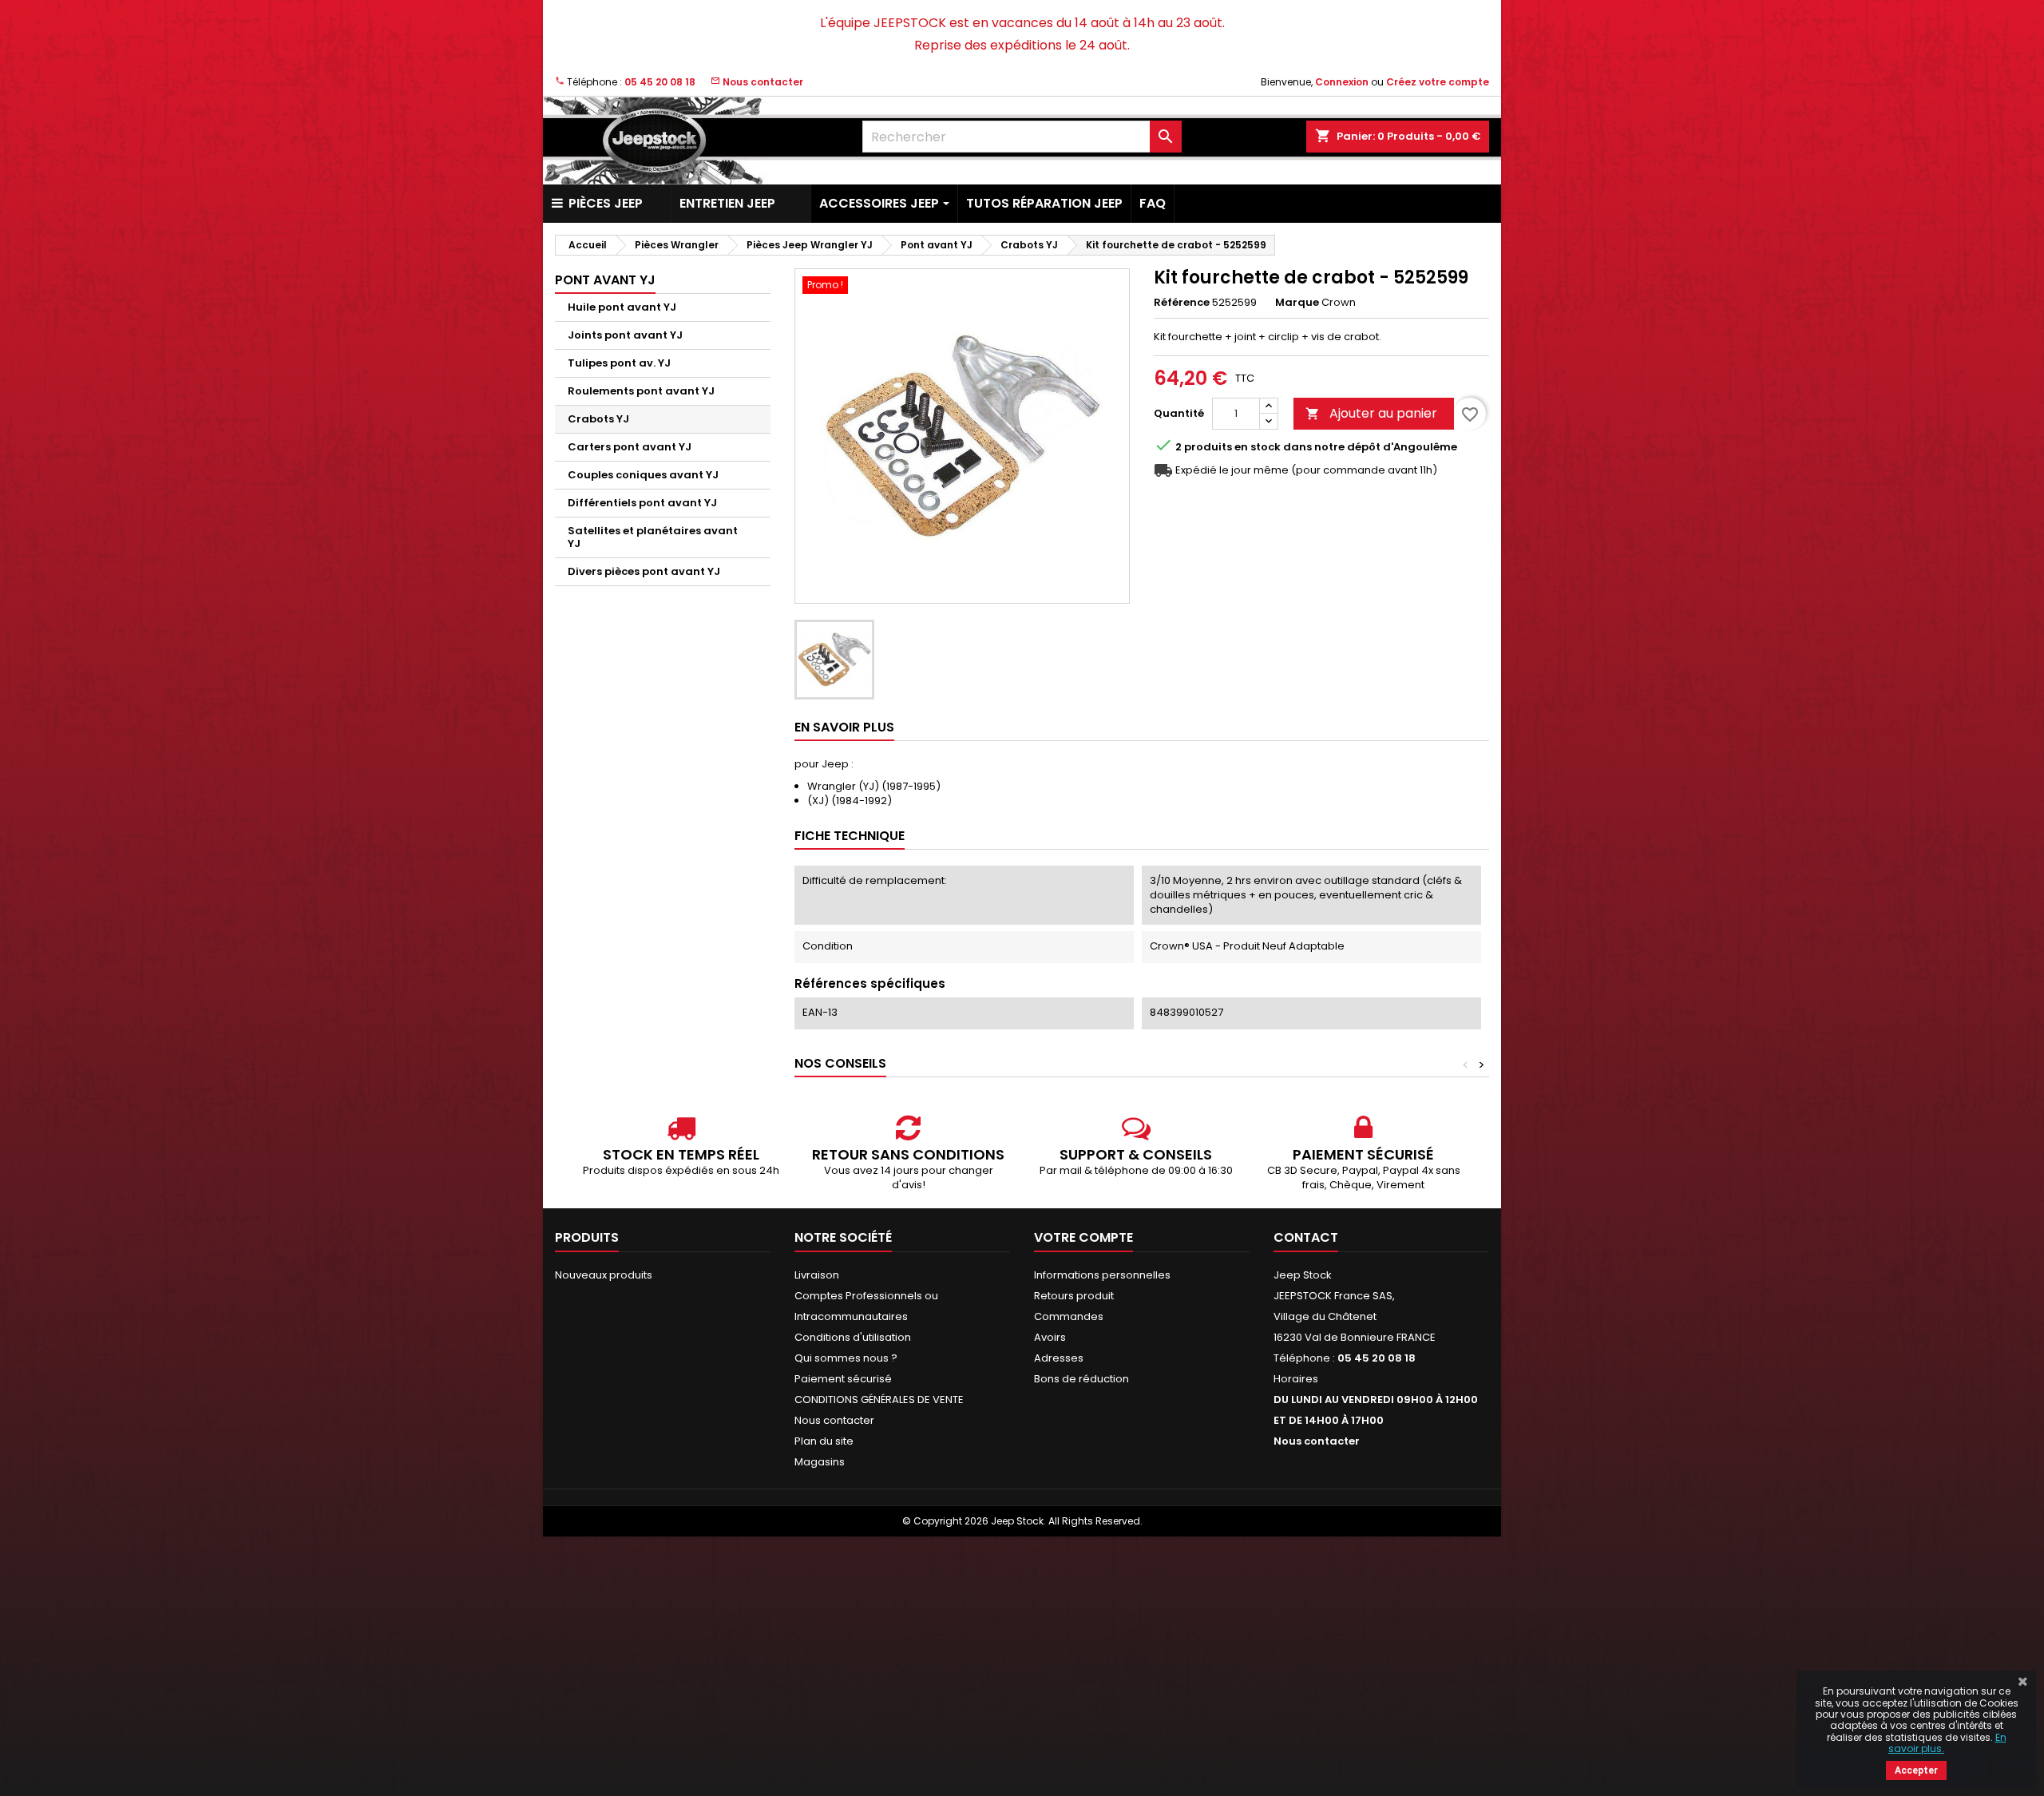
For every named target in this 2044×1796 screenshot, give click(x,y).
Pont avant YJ (605, 280)
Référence (1182, 303)
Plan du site (824, 1441)
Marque (1297, 303)
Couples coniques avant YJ (643, 475)
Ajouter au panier (1371, 413)
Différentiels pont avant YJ (642, 503)
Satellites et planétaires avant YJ (653, 537)
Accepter (1916, 1770)
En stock (1258, 447)
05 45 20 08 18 (660, 82)
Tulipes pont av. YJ (619, 363)
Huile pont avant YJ (622, 307)
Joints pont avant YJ (625, 335)
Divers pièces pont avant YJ (644, 571)
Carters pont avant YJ (630, 447)
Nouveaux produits (604, 1275)
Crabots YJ (598, 419)
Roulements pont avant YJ (641, 391)
